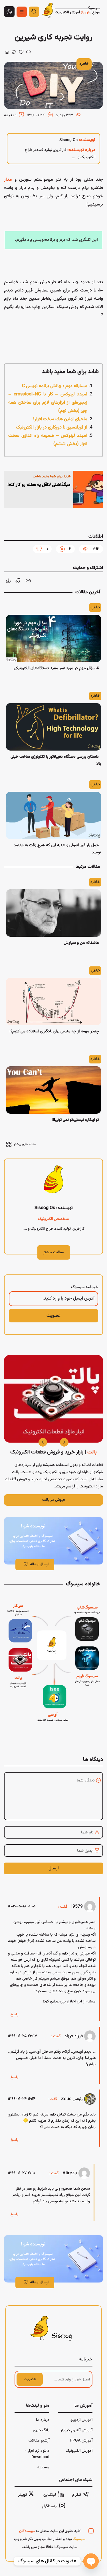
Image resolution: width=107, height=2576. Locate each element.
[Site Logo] (71, 12)
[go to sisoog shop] (87, 1621)
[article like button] (21, 52)
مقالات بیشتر (54, 1252)
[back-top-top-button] (9, 12)
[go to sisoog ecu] (18, 1621)
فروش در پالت (53, 1500)
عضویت (30, 2379)
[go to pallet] (18, 1670)
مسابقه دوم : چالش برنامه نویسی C (55, 386)
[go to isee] (53, 1705)
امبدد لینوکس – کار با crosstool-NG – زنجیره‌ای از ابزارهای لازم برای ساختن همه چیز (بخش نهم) (48, 403)
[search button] (34, 12)
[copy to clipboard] (28, 52)
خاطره (84, 64)
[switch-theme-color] (22, 12)
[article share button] (14, 52)
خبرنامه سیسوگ (85, 1287)
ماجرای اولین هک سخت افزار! (60, 419)
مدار (8, 180)
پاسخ (14, 2014)
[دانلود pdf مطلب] (7, 52)
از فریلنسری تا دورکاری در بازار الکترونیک (52, 428)
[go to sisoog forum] (87, 1668)
